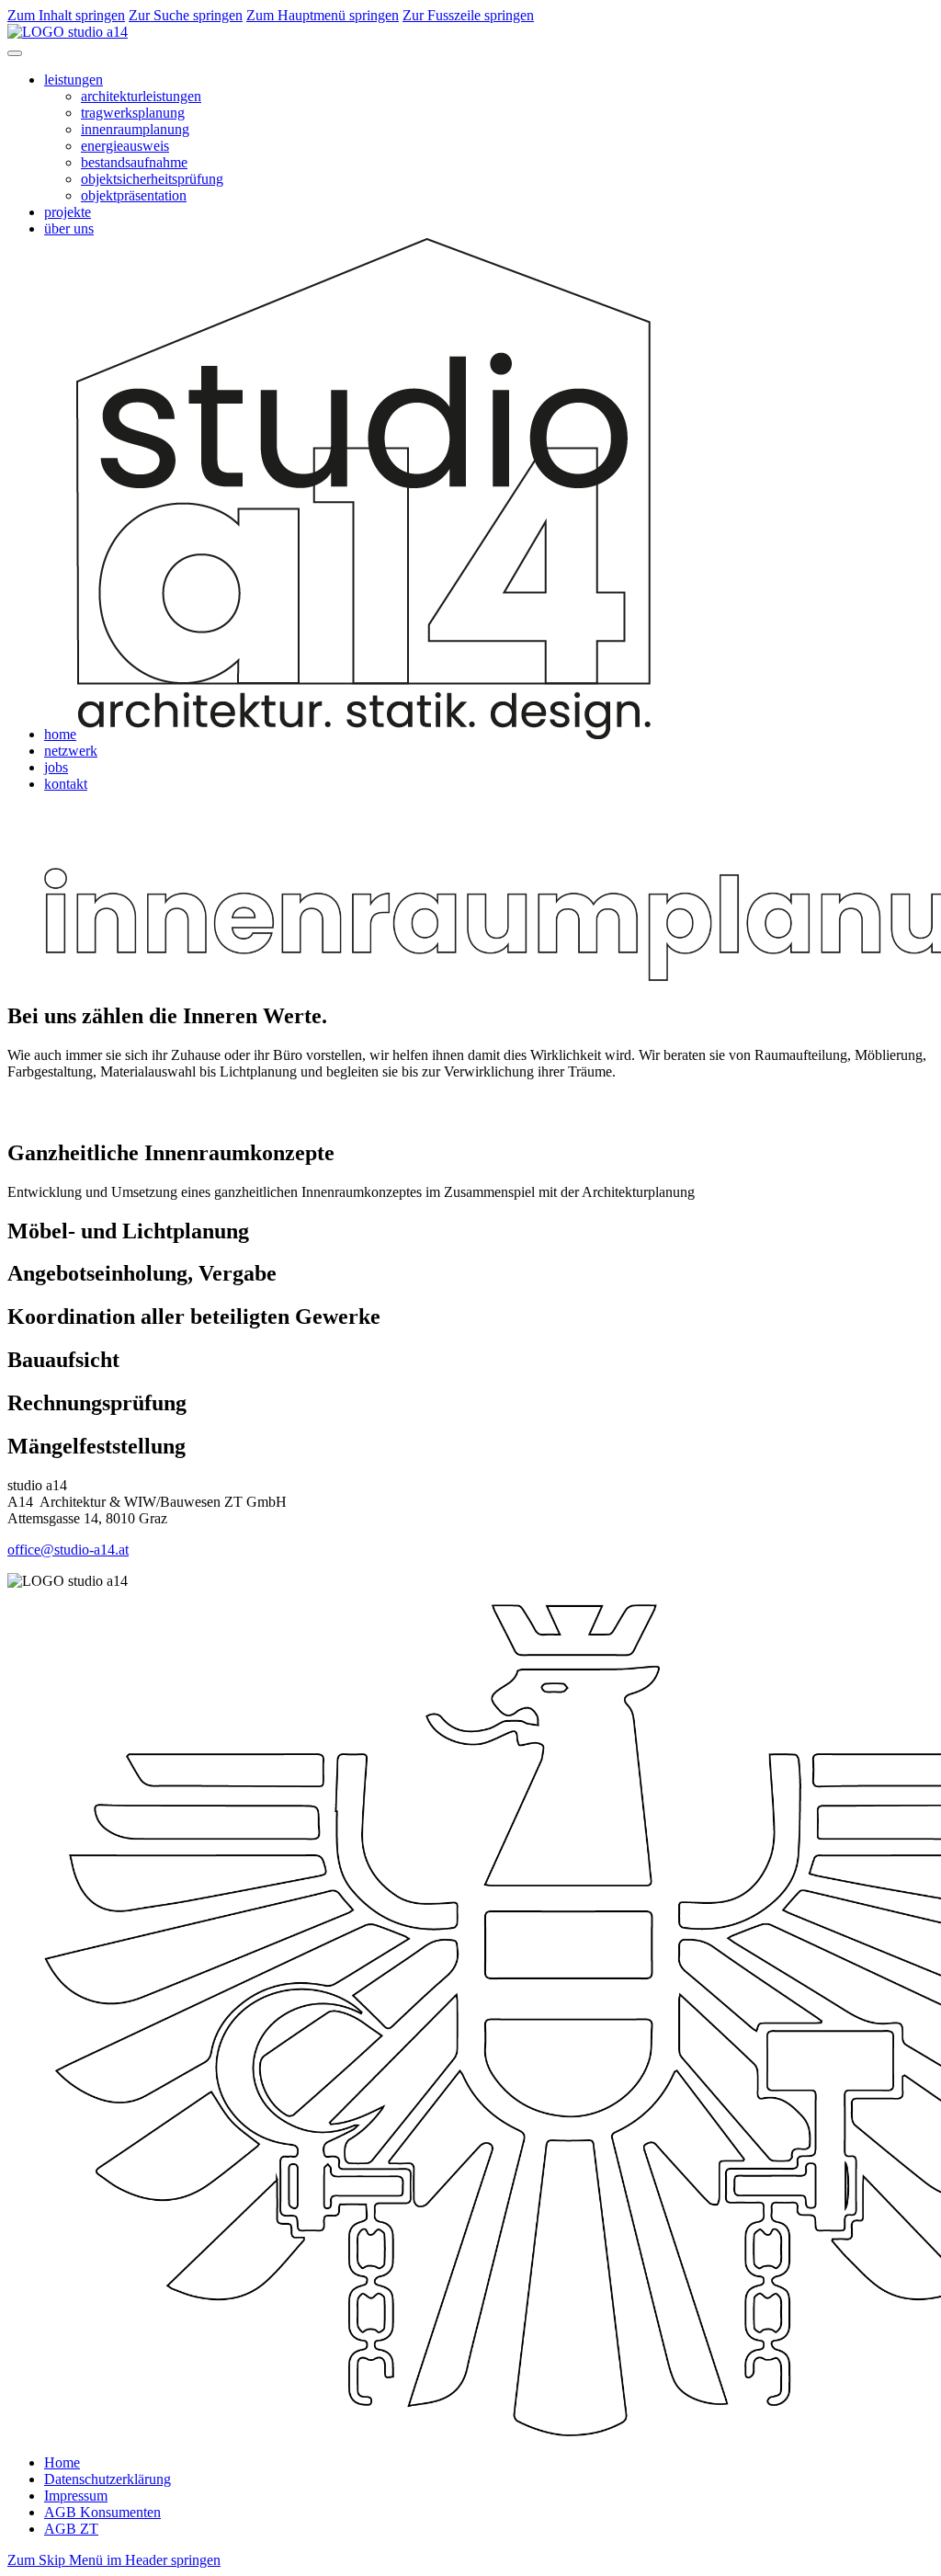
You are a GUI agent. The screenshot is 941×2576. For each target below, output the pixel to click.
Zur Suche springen (186, 15)
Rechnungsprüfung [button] (97, 1403)
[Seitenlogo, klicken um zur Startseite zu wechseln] (68, 32)
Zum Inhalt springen (66, 15)
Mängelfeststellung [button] (96, 1446)
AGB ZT (71, 2529)
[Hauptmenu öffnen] (15, 53)
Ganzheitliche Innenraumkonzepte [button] (171, 1153)
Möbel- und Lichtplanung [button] (128, 1231)
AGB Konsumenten (102, 2512)
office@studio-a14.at (68, 1550)
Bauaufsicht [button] (63, 1360)
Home (62, 2462)
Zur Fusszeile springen (468, 15)
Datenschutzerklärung (108, 2479)
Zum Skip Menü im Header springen (114, 2560)
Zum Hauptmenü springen (323, 15)
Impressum (76, 2496)
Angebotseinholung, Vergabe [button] (142, 1273)
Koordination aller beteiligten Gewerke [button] (194, 1316)
